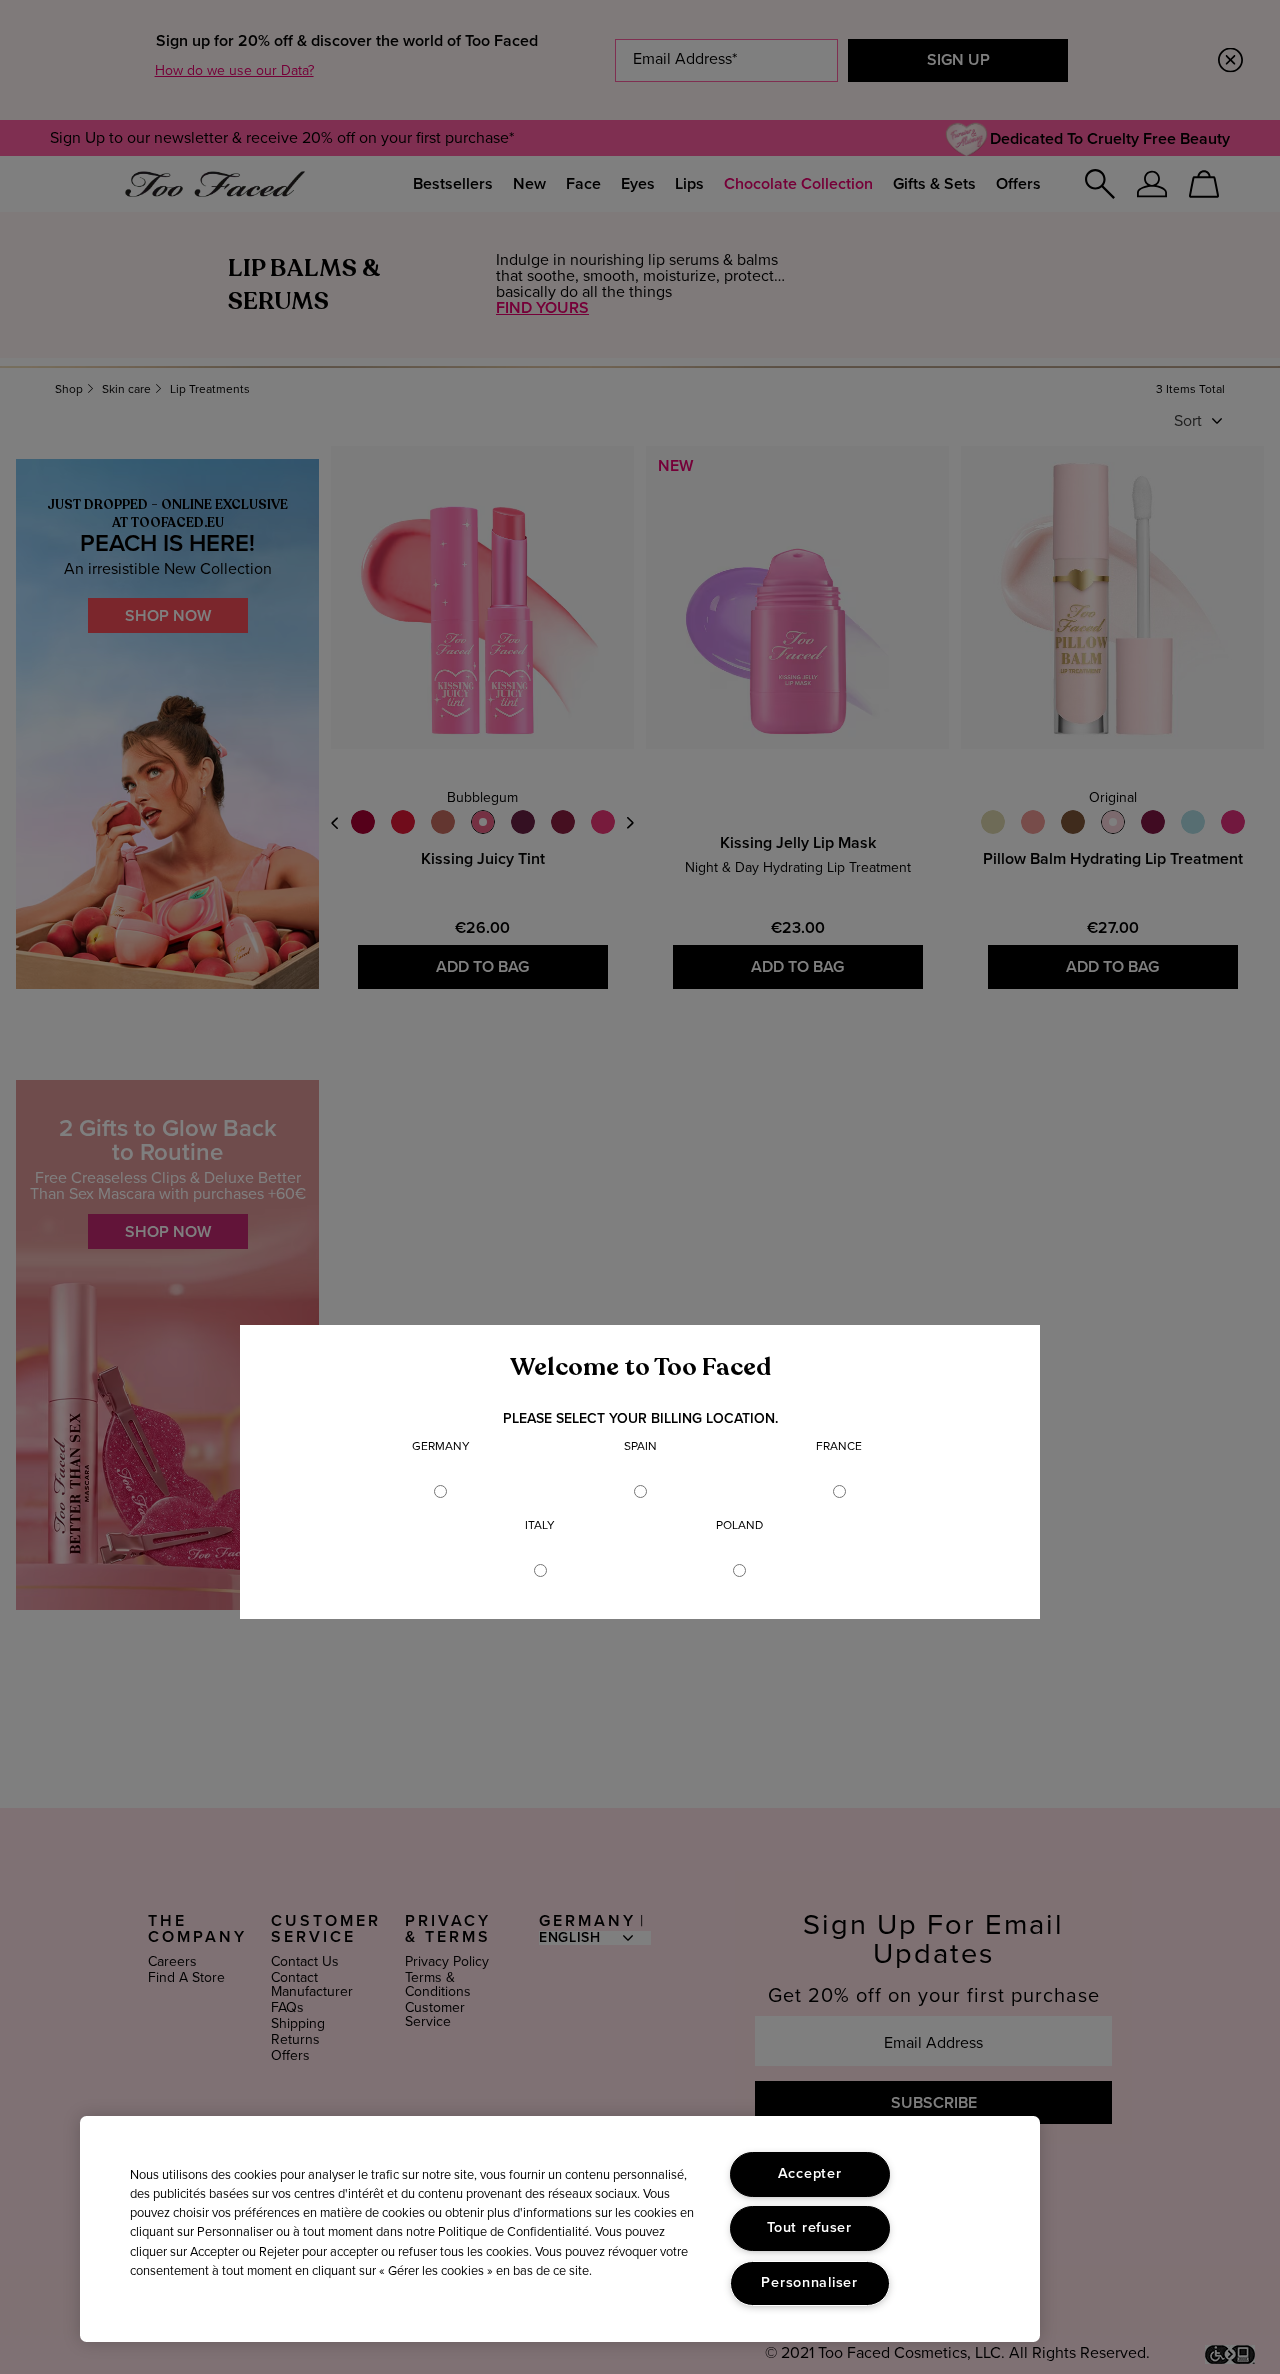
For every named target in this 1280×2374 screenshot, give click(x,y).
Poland (739, 1526)
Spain (640, 1447)
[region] (560, 2229)
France (839, 1447)
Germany (441, 1447)
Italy (540, 1526)
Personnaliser (809, 2283)
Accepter (810, 2174)
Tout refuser (809, 2228)
